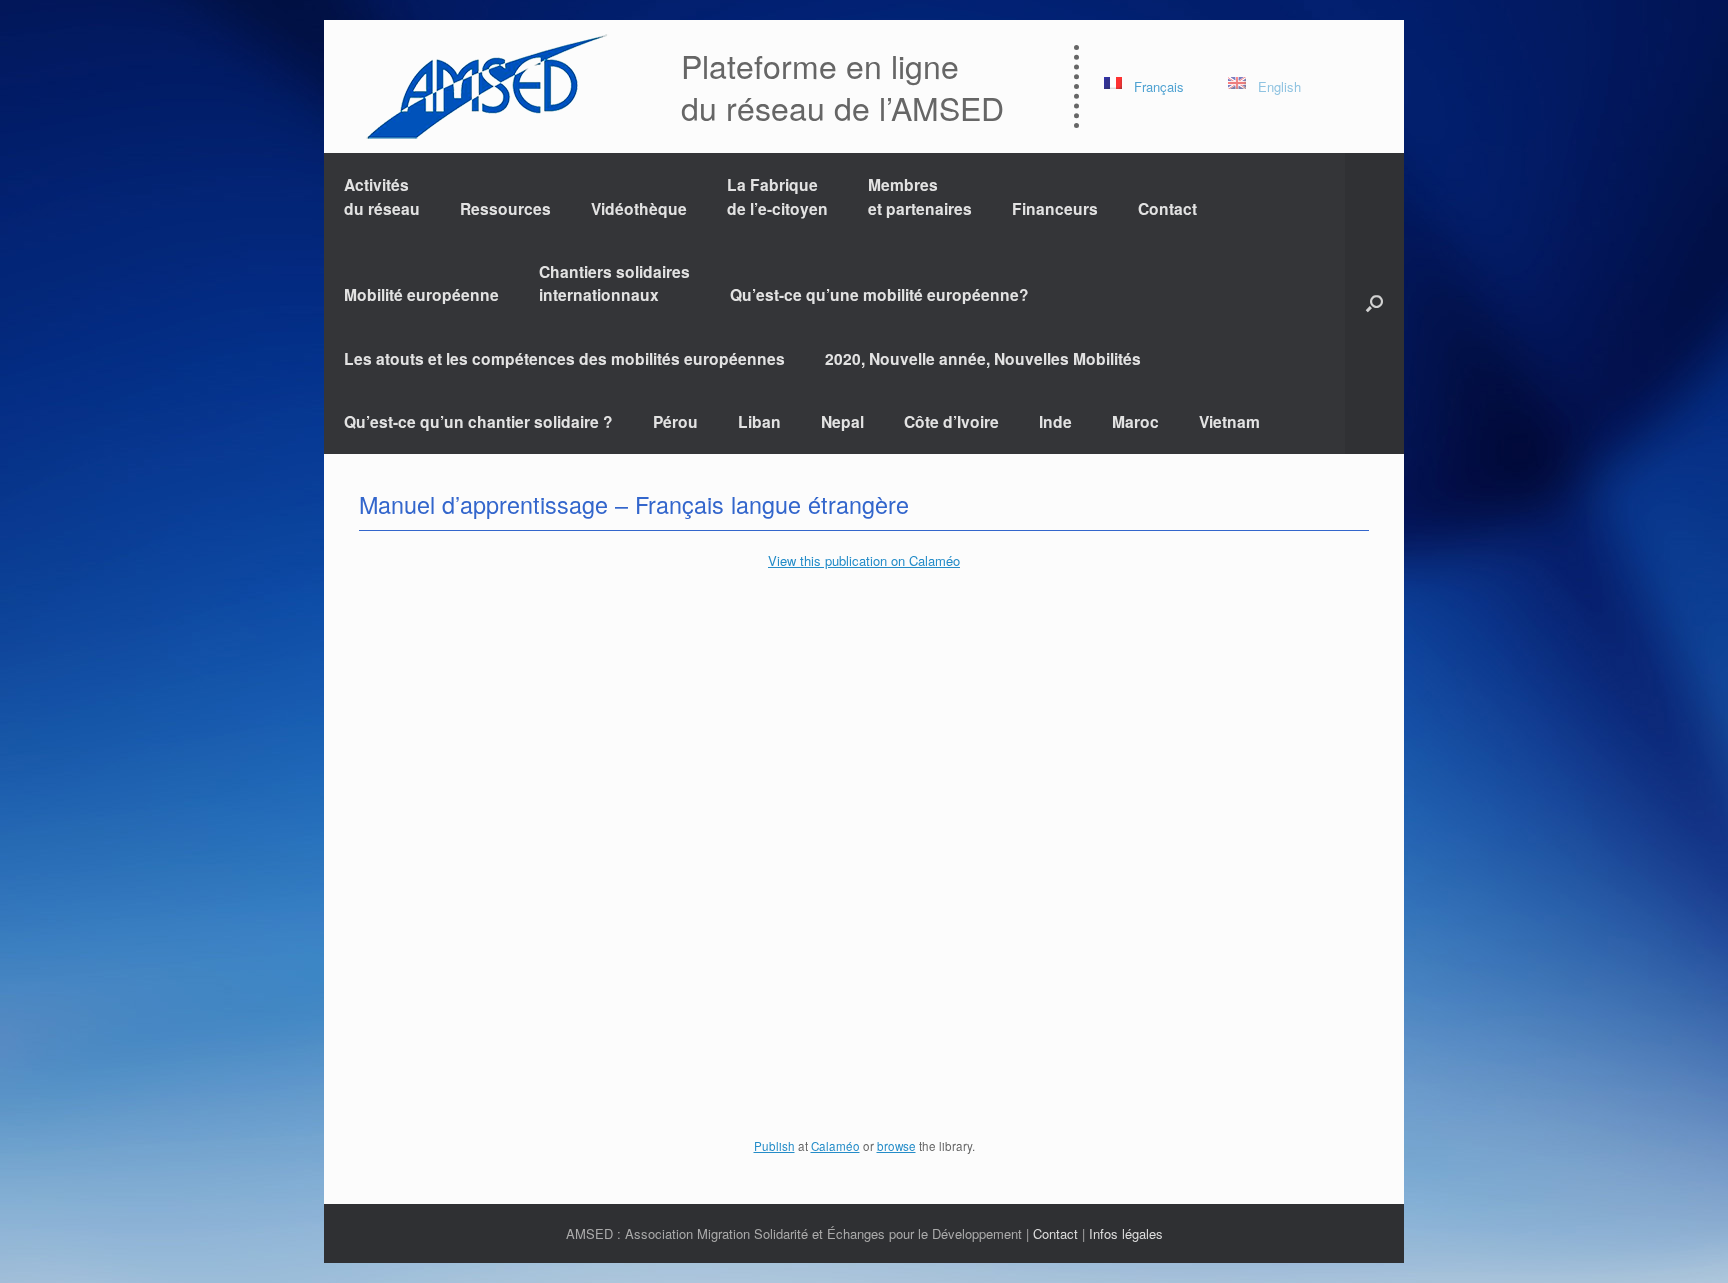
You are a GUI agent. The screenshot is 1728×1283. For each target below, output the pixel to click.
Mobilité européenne (421, 294)
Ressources (505, 208)
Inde (1055, 421)
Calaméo (835, 1146)
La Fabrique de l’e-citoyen (777, 196)
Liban (759, 421)
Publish (774, 1146)
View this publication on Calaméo (864, 560)
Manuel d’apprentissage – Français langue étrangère (634, 504)
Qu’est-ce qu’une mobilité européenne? (879, 294)
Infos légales (1126, 1233)
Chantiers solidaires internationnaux (614, 283)
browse (896, 1146)
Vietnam (1229, 421)
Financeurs (1055, 208)
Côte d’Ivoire (951, 421)
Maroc (1135, 421)
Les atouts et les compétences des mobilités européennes (564, 358)
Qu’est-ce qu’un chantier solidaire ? (478, 421)
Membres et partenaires (920, 196)
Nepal (842, 421)
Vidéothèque (639, 208)
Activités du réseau (382, 196)
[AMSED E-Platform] (485, 86)
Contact (1167, 208)
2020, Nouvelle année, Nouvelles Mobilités (983, 358)
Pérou (675, 421)
